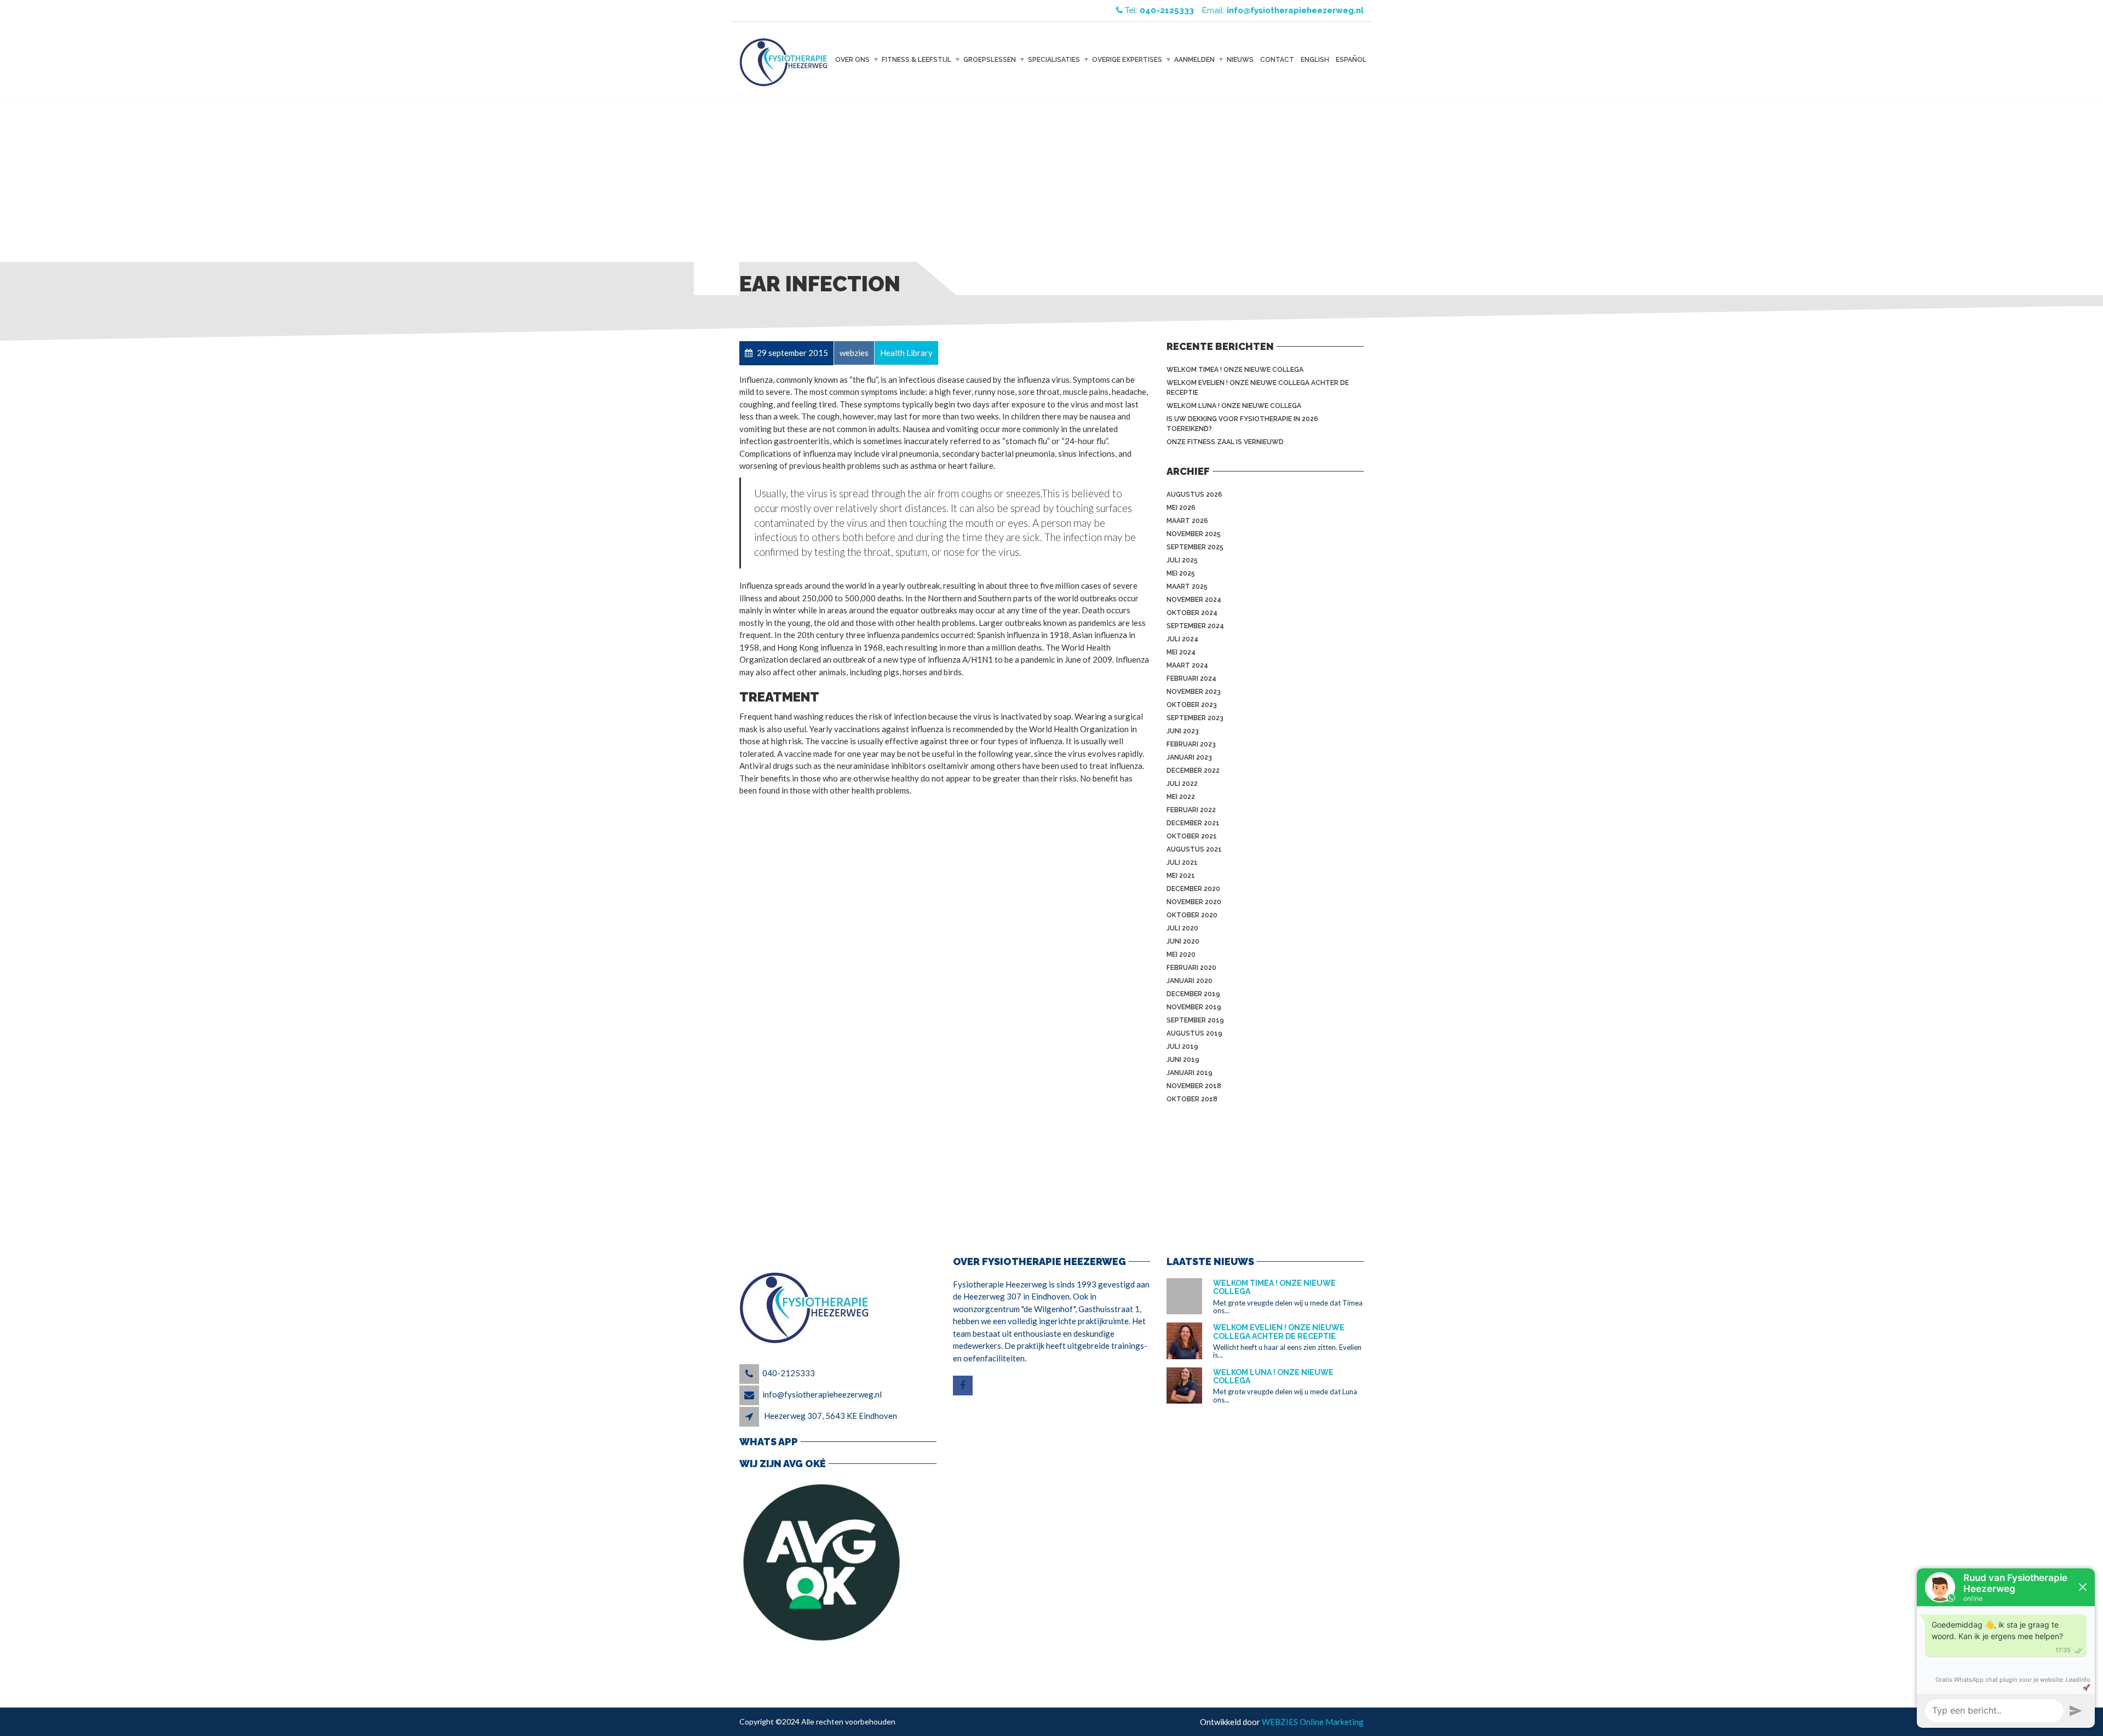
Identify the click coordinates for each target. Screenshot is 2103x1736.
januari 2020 (1190, 981)
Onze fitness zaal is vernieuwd (1225, 442)
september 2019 (1195, 1020)
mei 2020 (1181, 955)
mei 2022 (1181, 797)
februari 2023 (1191, 744)
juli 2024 (1182, 639)
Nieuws (1240, 60)
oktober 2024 (1192, 613)
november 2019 (1194, 1007)
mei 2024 (1181, 652)
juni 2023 (1183, 731)
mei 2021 (1181, 876)
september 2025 (1195, 547)
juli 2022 (1182, 784)
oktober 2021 (1192, 836)
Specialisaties (1054, 60)
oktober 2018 (1192, 1099)
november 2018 (1194, 1086)
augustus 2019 (1194, 1033)
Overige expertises (1127, 60)
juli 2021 (1182, 863)
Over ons (852, 60)
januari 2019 (1190, 1073)
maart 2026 (1187, 521)
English (1315, 60)
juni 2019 (1183, 1060)
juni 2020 (1183, 941)
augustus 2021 (1194, 849)
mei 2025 (1181, 573)
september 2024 (1195, 626)
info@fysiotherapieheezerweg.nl (822, 1394)
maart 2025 (1187, 587)
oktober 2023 (1192, 705)
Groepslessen (990, 60)
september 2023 (1195, 718)
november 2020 (1194, 902)
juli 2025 (1182, 560)
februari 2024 (1191, 679)
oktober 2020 (1192, 915)
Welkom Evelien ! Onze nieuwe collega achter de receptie (1258, 388)
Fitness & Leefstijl (917, 60)
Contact (1277, 60)
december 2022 (1193, 771)
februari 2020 (1191, 968)
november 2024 (1194, 600)
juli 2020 (1182, 928)
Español (1351, 60)
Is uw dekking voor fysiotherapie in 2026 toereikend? (1242, 424)
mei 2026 (1181, 508)
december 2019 (1193, 994)
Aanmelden (1194, 60)
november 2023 (1194, 692)
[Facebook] (964, 1386)
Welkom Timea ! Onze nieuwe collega (1235, 370)
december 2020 (1193, 889)
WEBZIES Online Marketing (1313, 1722)
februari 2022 (1191, 810)
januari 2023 (1189, 757)
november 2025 (1194, 534)
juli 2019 (1182, 1047)
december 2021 (1193, 823)
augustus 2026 (1194, 495)
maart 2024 (1187, 665)
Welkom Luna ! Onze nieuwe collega (1234, 406)
